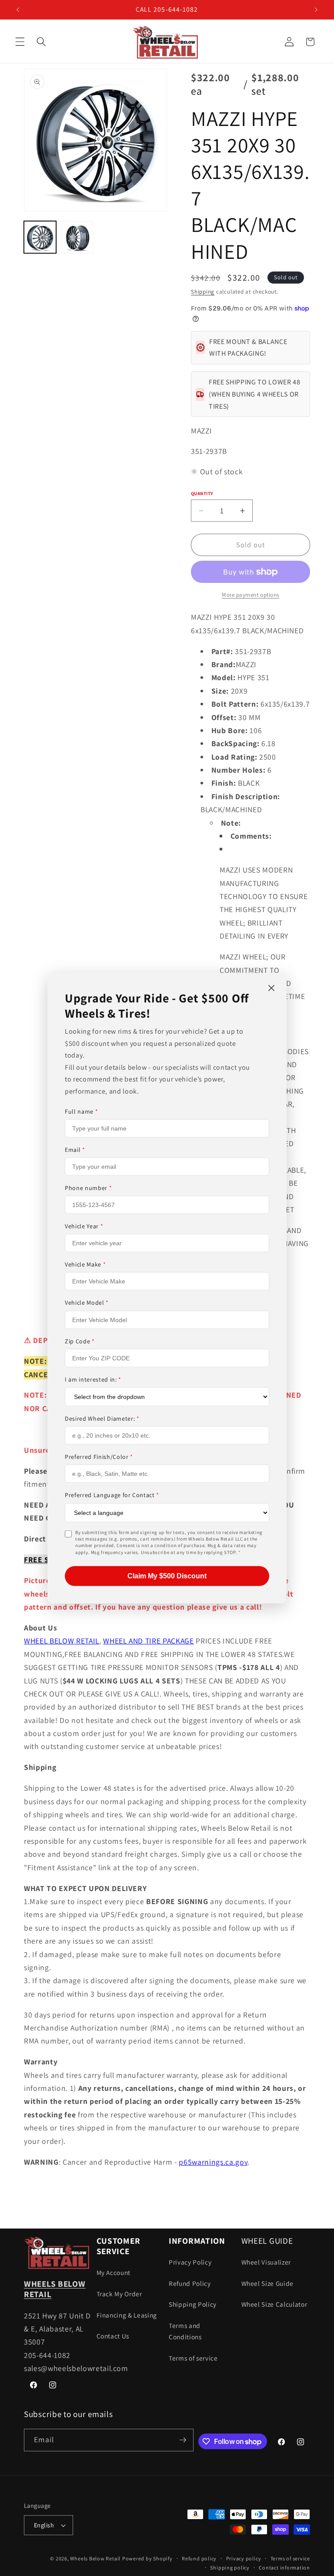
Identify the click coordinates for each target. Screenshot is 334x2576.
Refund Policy (190, 2283)
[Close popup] (271, 988)
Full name (81, 1111)
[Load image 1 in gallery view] (40, 237)
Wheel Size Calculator (274, 2304)
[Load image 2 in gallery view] (77, 237)
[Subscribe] (183, 2440)
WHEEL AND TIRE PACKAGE (149, 1641)
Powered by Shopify (147, 2558)
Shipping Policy (193, 2304)
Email (75, 1150)
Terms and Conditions (185, 2331)
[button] (20, 42)
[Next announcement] (316, 10)
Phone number (88, 1188)
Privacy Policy (190, 2262)
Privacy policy (244, 2558)
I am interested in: (93, 1379)
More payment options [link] (250, 595)
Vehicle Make (85, 1264)
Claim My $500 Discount (167, 1576)
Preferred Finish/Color (99, 1457)
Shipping (203, 292)
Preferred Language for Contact (112, 1495)
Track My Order (119, 2294)
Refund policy (199, 2558)
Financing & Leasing (127, 2315)
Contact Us (113, 2336)
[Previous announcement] (18, 10)
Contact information (284, 2568)
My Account (114, 2272)
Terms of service (193, 2358)
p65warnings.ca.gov (213, 2162)
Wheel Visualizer (266, 2262)
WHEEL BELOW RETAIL (62, 1641)
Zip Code (80, 1341)
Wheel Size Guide (268, 2283)
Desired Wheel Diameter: (102, 1419)
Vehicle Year (84, 1226)
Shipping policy (230, 2568)
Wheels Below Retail (95, 2558)
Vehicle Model (87, 1303)
